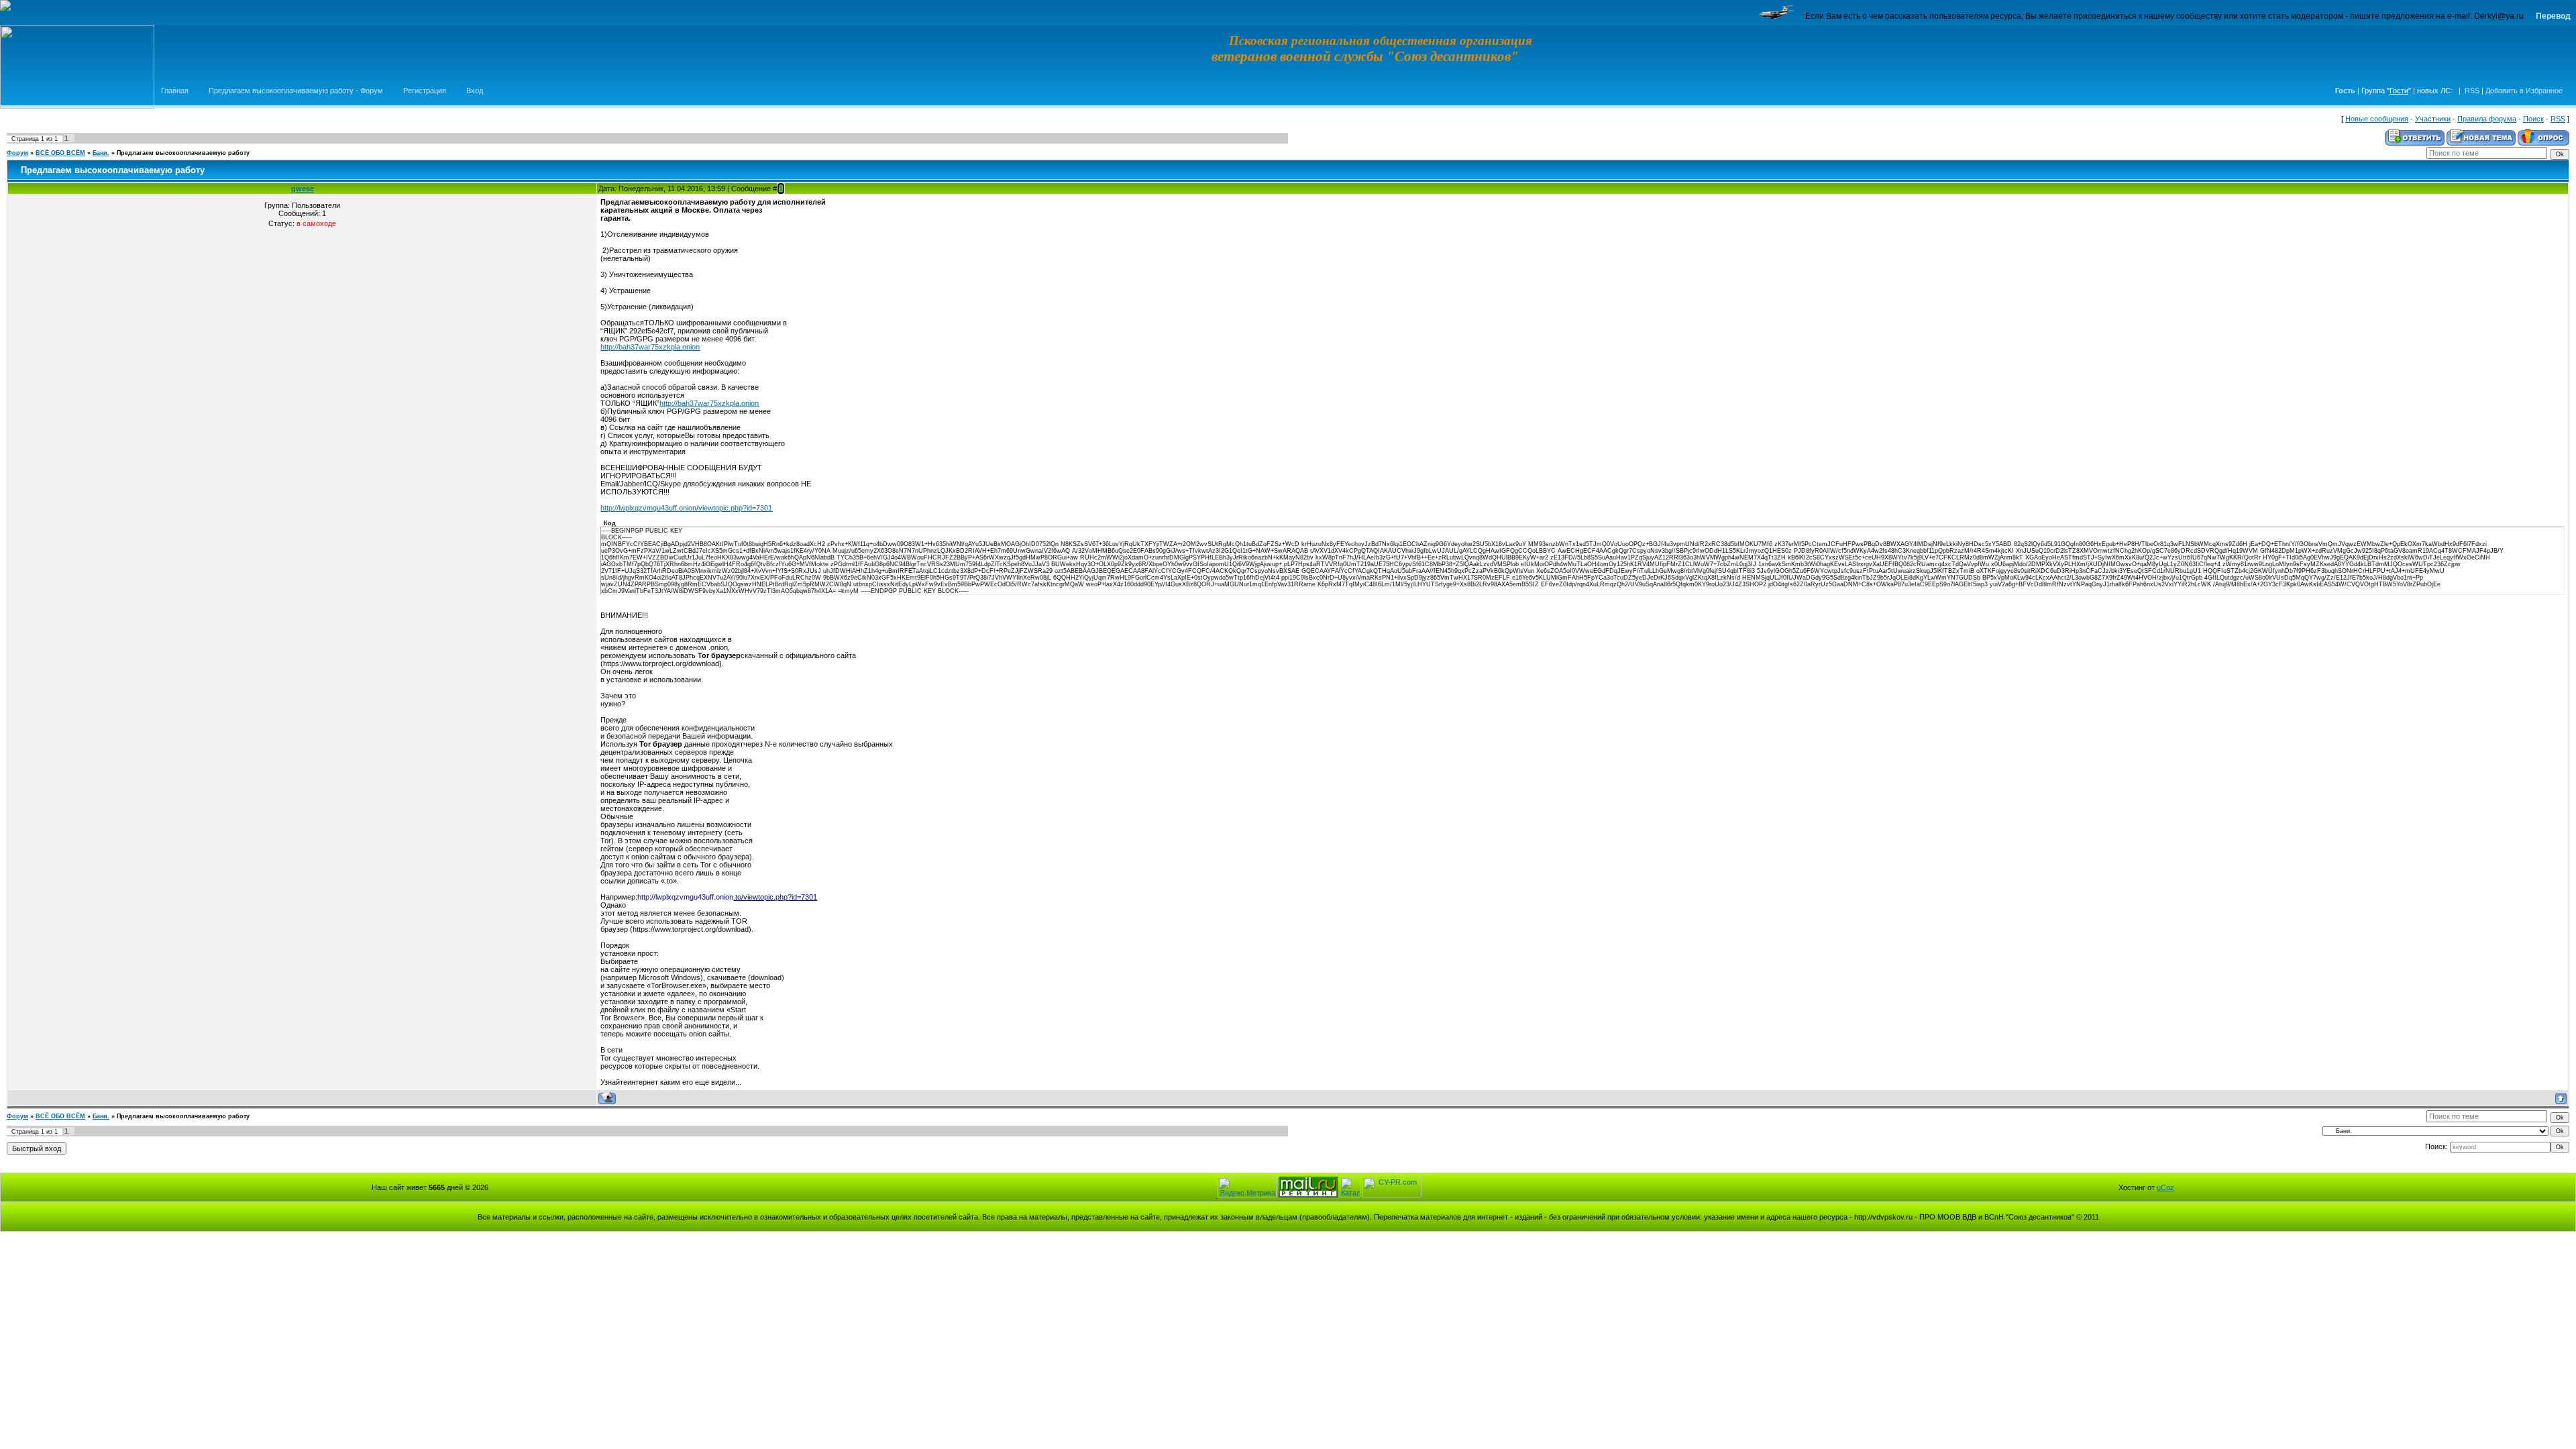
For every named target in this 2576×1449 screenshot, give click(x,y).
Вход (475, 91)
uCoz (2165, 1187)
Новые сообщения (2377, 119)
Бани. (101, 153)
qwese (303, 189)
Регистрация (425, 91)
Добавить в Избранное (2524, 91)
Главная (175, 91)
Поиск (2533, 119)
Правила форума (2487, 119)
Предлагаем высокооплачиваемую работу (183, 153)
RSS (2472, 91)
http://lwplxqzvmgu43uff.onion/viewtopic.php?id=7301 (686, 508)
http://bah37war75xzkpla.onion (650, 347)
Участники (2433, 119)
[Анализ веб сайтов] (1392, 1195)
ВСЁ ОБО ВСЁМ (60, 153)
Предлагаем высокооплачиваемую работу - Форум (296, 91)
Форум (17, 153)
